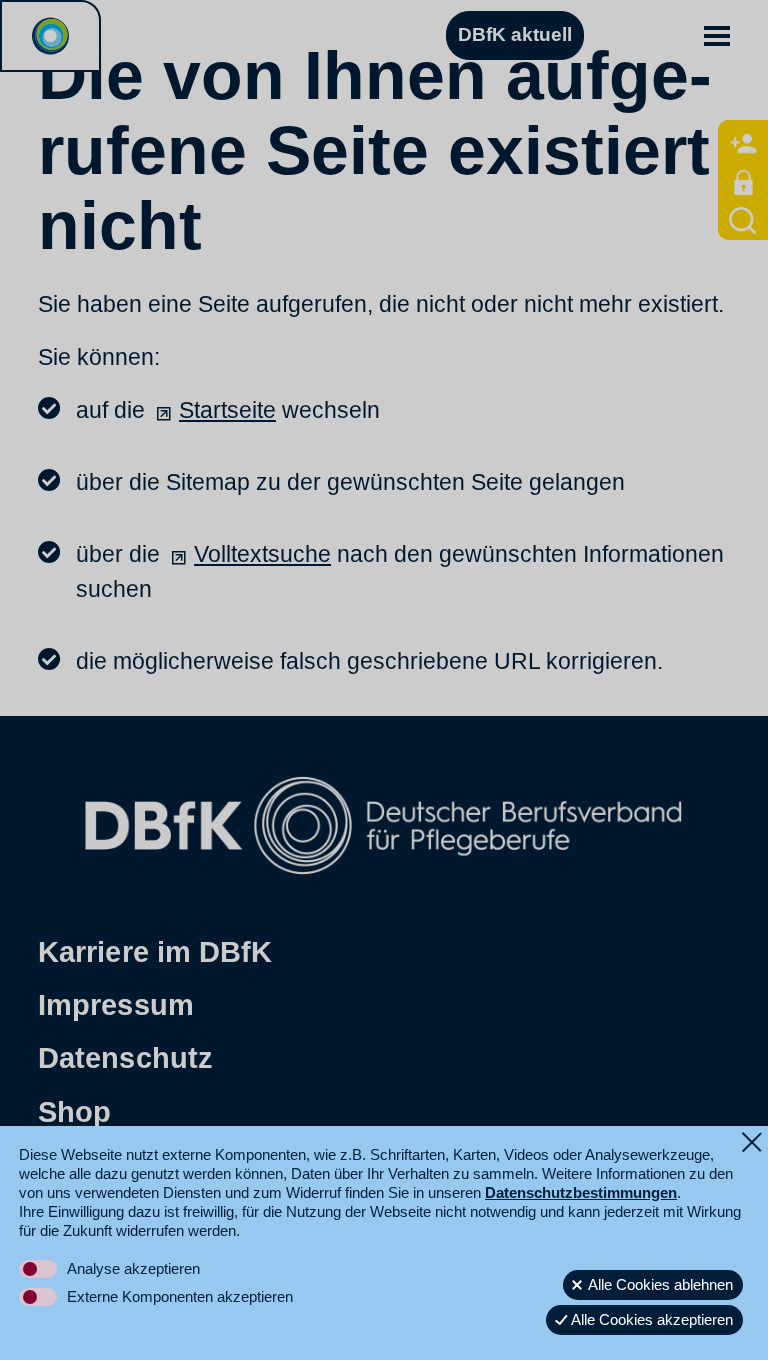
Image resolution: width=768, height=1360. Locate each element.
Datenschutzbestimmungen (581, 1192)
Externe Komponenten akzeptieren (180, 1296)
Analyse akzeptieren (133, 1268)
